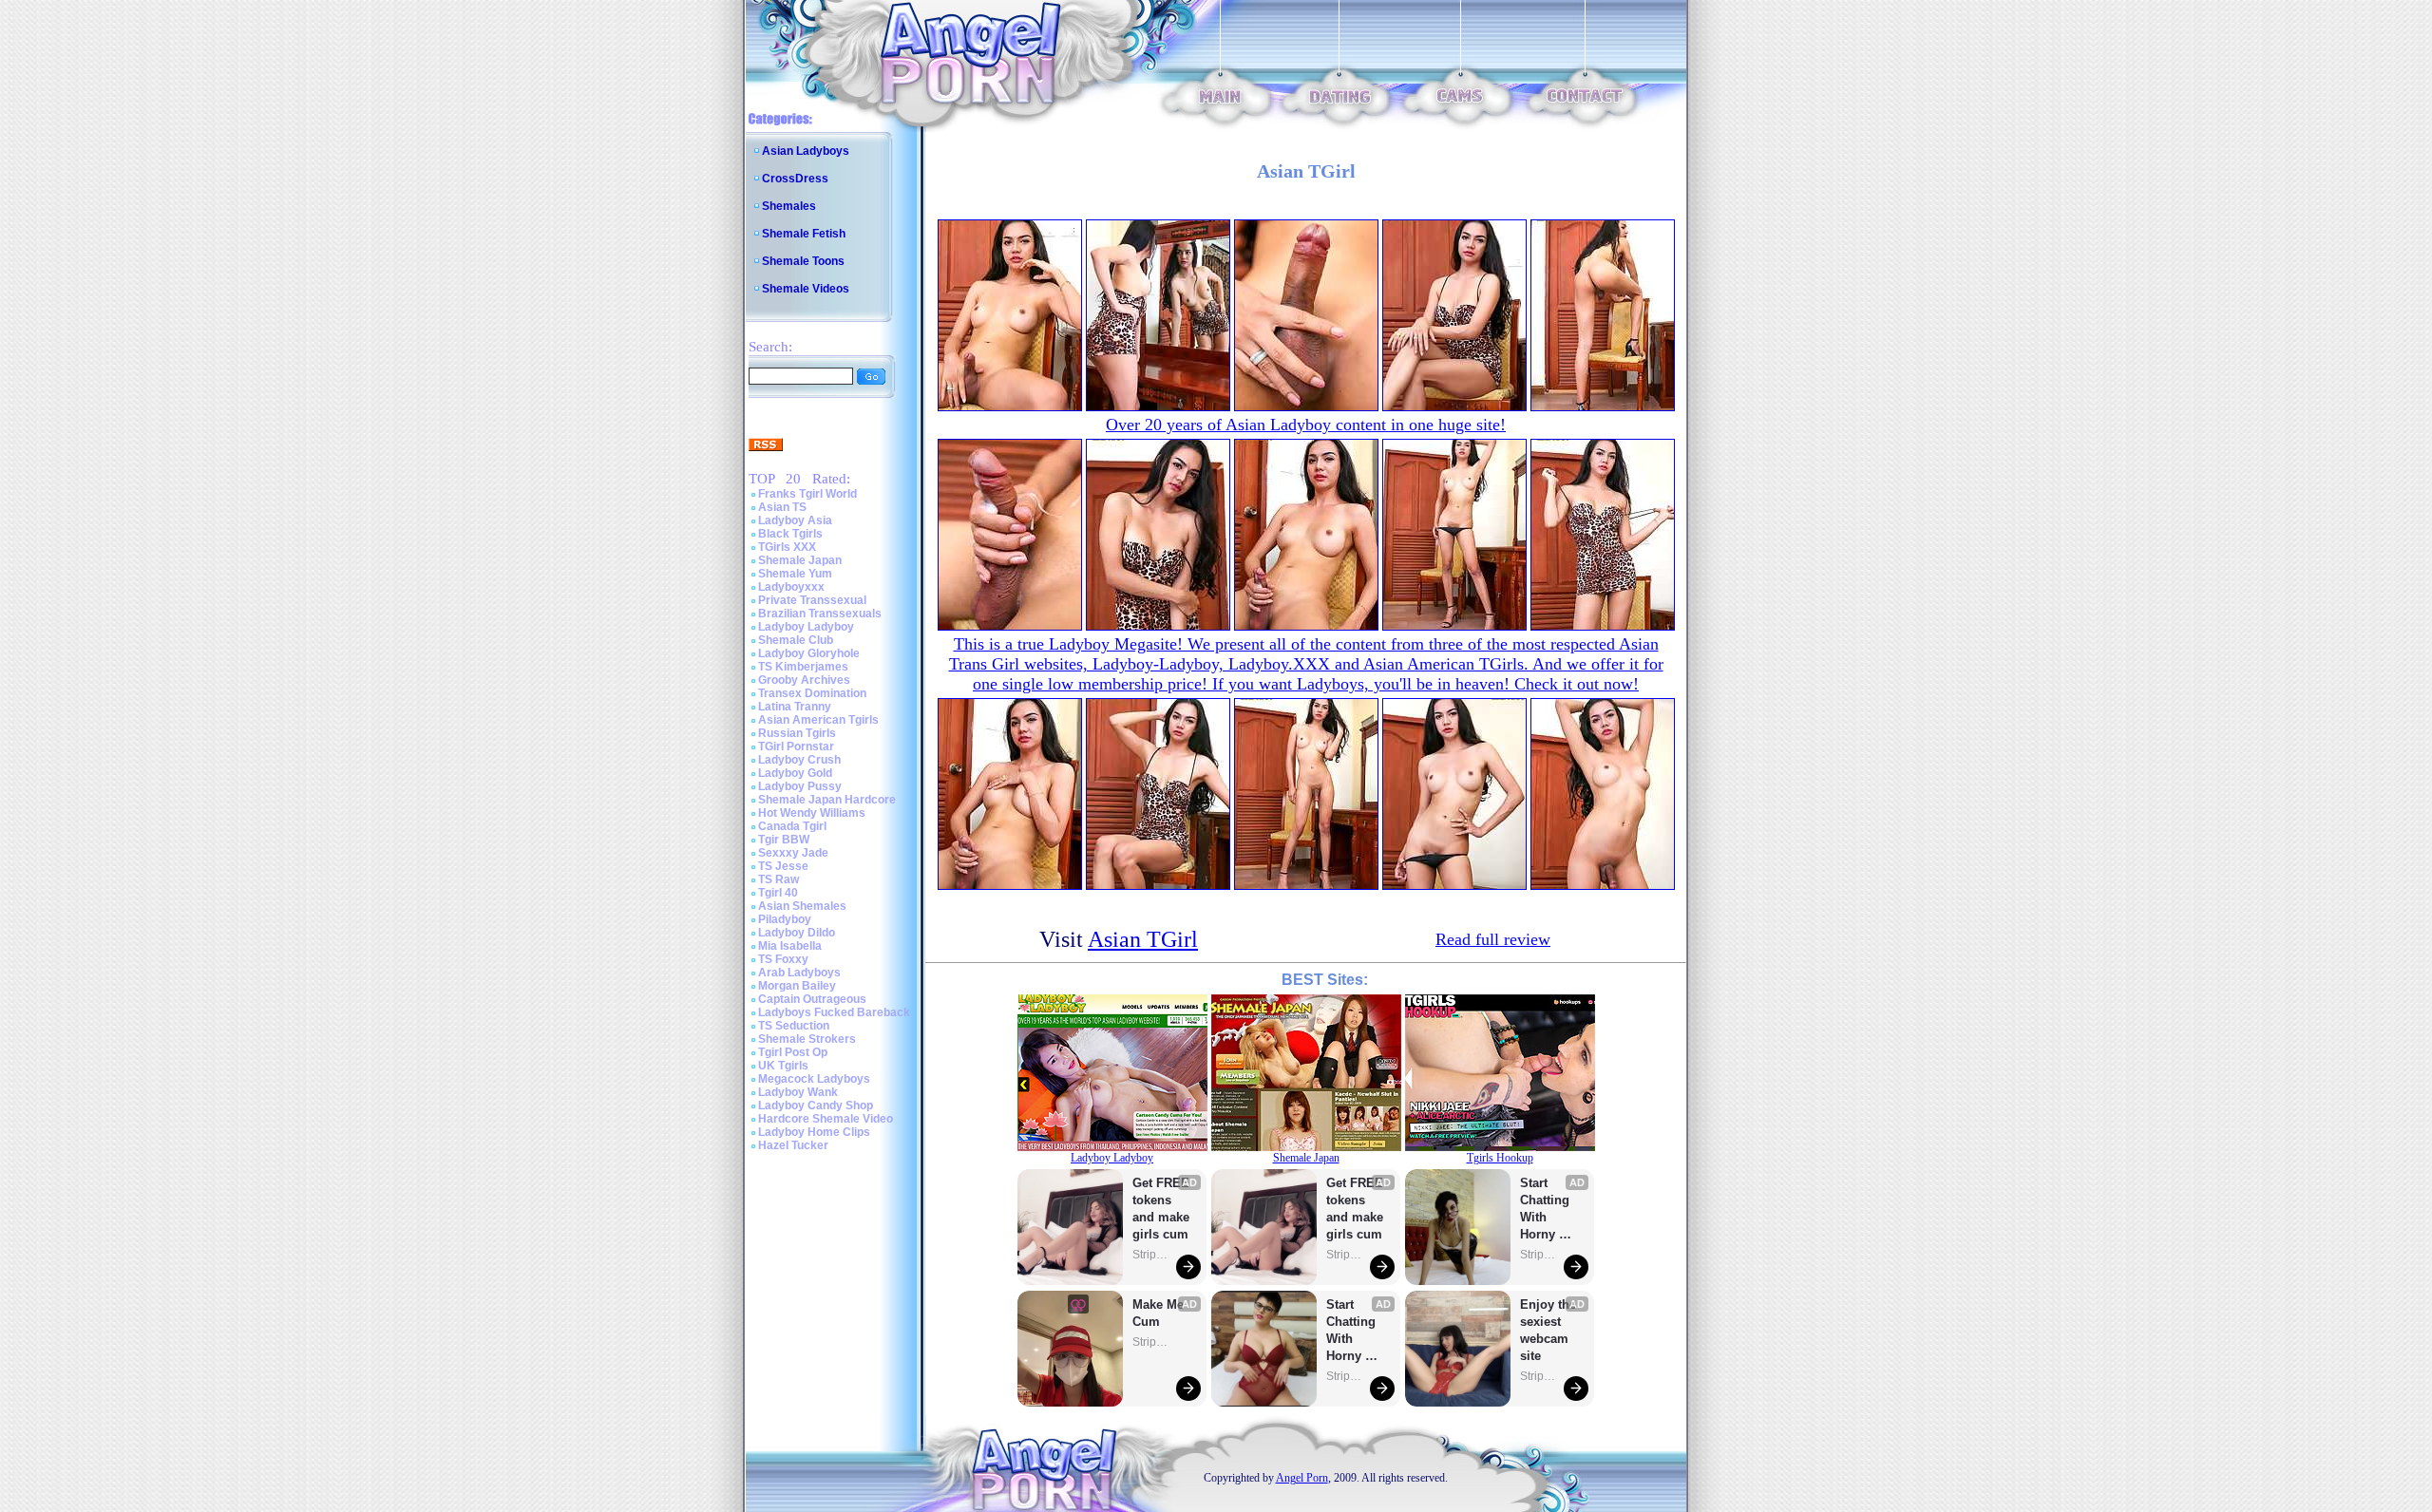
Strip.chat (1151, 1255)
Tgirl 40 (778, 893)
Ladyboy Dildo (797, 933)
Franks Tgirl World (807, 494)
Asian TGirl (1143, 939)
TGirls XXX (787, 547)
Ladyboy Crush (799, 760)
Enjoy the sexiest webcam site (1548, 1330)
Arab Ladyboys (799, 973)
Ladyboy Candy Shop (816, 1106)
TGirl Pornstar (796, 747)
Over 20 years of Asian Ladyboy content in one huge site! (1306, 425)
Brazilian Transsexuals (820, 614)
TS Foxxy (783, 959)
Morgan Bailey (797, 986)
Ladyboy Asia (795, 520)
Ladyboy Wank (798, 1092)
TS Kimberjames (803, 667)
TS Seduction (794, 1026)
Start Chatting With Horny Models (1353, 1331)
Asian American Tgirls (818, 720)
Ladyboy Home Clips (814, 1132)
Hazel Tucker (793, 1145)
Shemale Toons (803, 261)
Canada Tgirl (792, 826)
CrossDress (795, 179)
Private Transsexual (812, 600)
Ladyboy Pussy (800, 786)
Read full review (1493, 939)
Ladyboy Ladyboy (806, 627)
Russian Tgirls (797, 733)
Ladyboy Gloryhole (809, 653)
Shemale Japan (800, 560)
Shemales (789, 206)
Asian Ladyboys (806, 151)
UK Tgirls (783, 1066)
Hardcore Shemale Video (826, 1119)
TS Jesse (783, 866)
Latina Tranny (795, 707)
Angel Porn (1302, 1478)
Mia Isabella (790, 946)
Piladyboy (785, 919)
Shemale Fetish (804, 234)
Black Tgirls (790, 534)
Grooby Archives (804, 680)
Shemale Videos (806, 289)
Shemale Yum (795, 574)
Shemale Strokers (807, 1039)
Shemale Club (796, 640)
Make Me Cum (1160, 1313)
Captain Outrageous (812, 999)
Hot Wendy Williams (812, 813)
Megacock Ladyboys (814, 1079)
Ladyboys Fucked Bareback (834, 1012)
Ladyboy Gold (795, 773)
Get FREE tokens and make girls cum (1161, 1209)
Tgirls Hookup (1500, 1158)
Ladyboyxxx (791, 587)
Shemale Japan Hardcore (827, 800)
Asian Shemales (802, 906)
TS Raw (779, 879)
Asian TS (782, 507)
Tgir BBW (784, 840)
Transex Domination (812, 693)
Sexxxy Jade (793, 853)
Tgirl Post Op (793, 1052)
